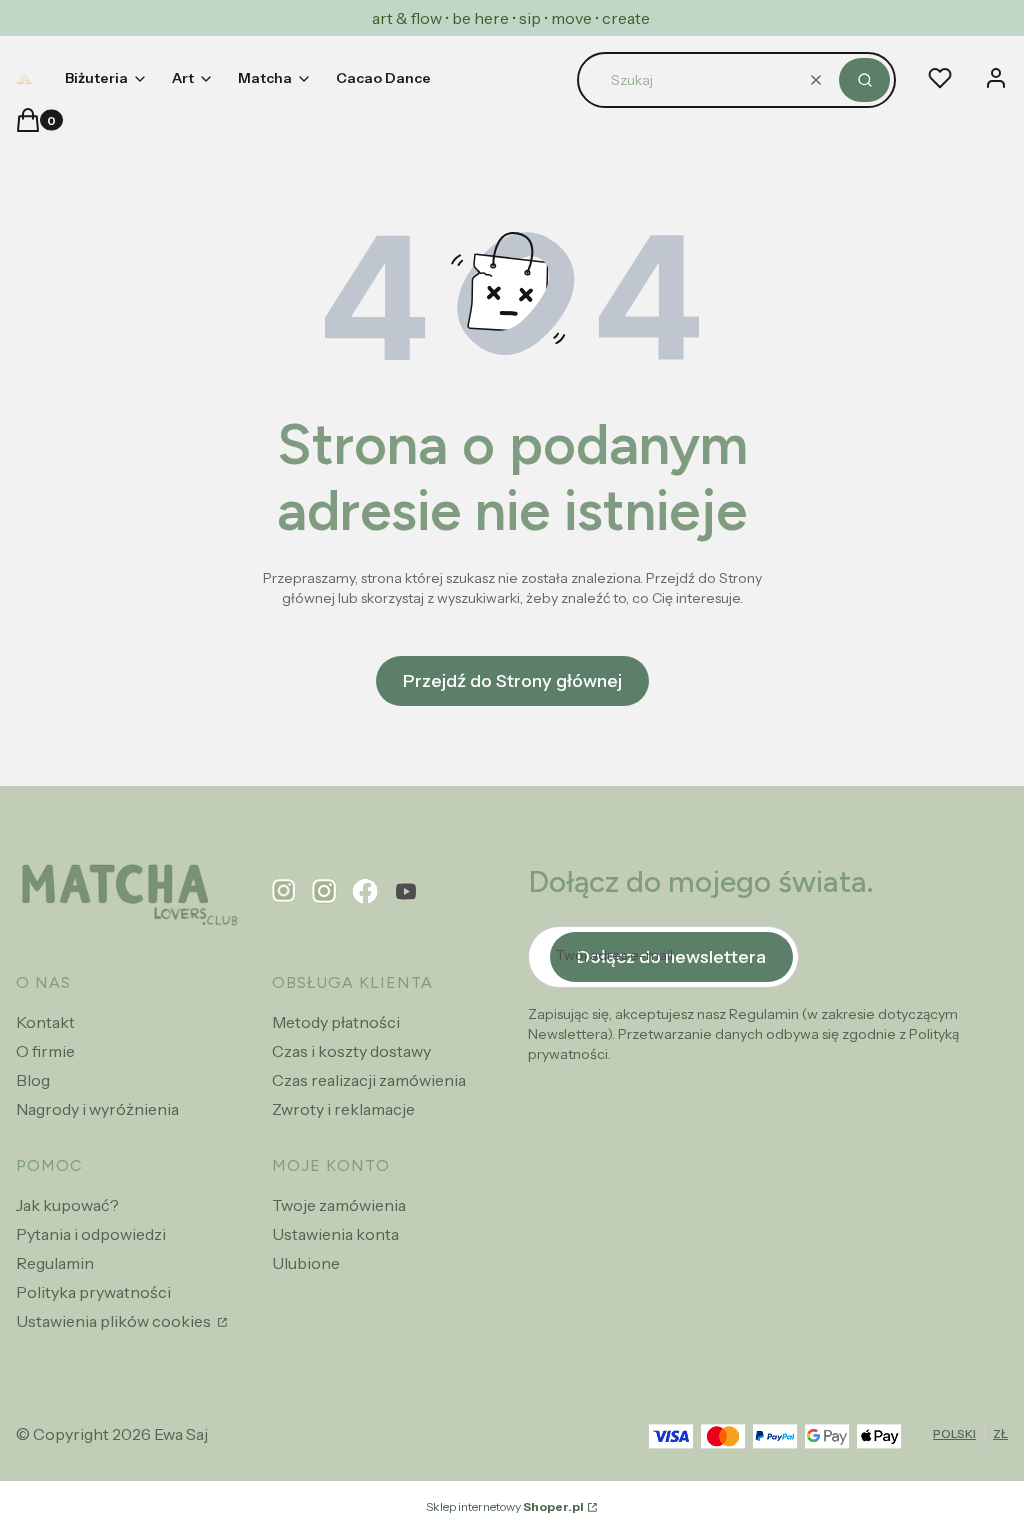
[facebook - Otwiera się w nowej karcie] (365, 891)
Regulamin (55, 1263)
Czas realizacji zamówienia (369, 1080)
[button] (864, 80)
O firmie (45, 1051)
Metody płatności (336, 1022)
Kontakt (45, 1022)
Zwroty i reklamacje (343, 1109)
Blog (33, 1080)
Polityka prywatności (93, 1292)
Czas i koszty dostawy (351, 1051)
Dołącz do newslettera (671, 957)
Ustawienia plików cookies (115, 1321)
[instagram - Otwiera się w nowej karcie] (324, 891)
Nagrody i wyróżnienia (97, 1109)
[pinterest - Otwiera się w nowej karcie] (284, 891)
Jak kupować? (67, 1205)
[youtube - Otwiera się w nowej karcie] (406, 891)
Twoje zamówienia (339, 1205)
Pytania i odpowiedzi (91, 1234)
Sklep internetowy (505, 1506)
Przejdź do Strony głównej (512, 681)
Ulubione (306, 1263)
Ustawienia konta (335, 1234)
